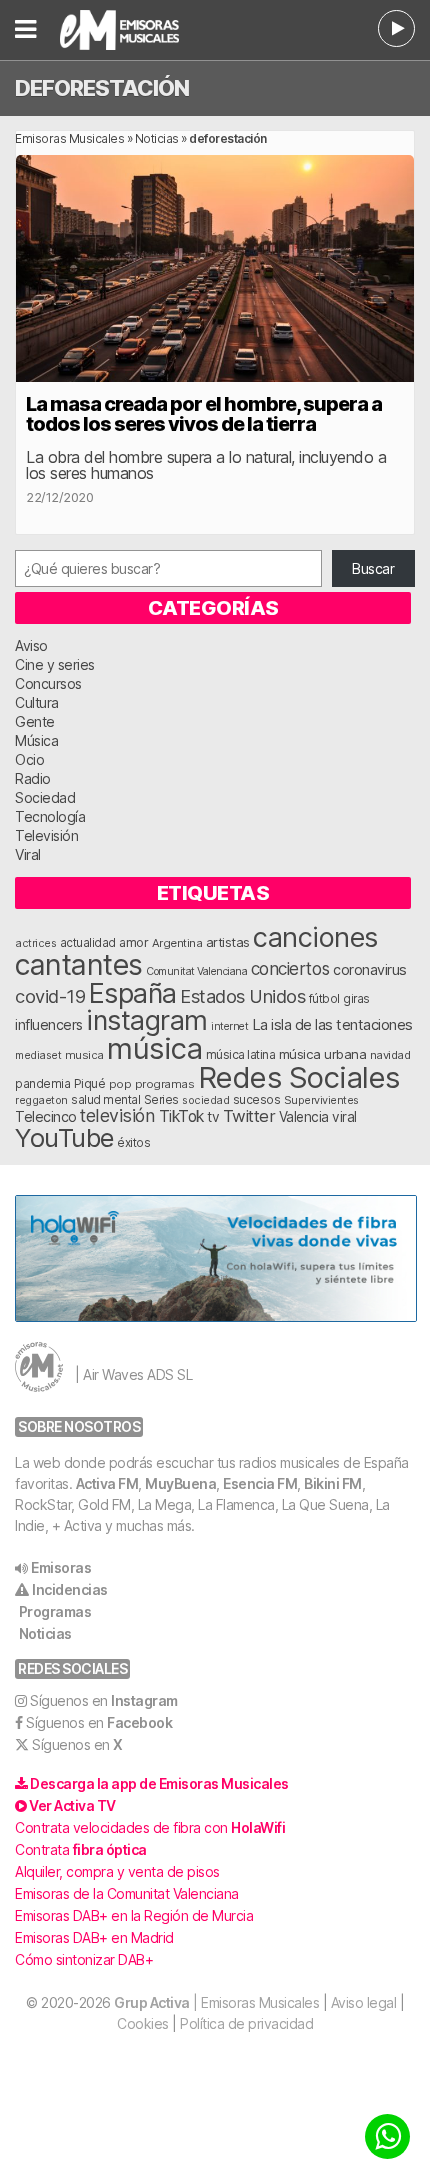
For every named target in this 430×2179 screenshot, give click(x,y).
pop (120, 1084)
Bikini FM (333, 1483)
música (154, 1048)
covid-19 (50, 996)
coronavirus (370, 969)
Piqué (90, 1083)
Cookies (143, 2023)
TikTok (181, 1116)
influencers (49, 1024)
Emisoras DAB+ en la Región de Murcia (134, 1915)
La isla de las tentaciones (332, 1025)
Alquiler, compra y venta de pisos (117, 1871)
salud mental (105, 1100)
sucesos (257, 1099)
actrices (35, 943)
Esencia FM (260, 1483)
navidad (390, 1055)
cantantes (79, 964)
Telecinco (46, 1116)
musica (84, 1055)
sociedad (205, 1100)
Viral (28, 854)
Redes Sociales (299, 1077)
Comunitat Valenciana (196, 971)
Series (161, 1100)
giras (356, 999)
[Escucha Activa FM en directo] (396, 28)
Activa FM (107, 1483)
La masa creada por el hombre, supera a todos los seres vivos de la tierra (204, 414)
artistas (228, 942)
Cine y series (55, 664)
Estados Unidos (242, 996)
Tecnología (50, 816)
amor (133, 942)
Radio (33, 778)
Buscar (373, 568)
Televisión (46, 835)
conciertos (290, 968)
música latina (241, 1054)
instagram (147, 1020)
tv (213, 1117)
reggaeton (41, 1100)
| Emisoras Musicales (216, 2002)
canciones (315, 937)
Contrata (81, 1849)
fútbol (324, 999)
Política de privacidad (246, 2023)
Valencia (304, 1117)
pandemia (42, 1084)
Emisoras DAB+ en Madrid (94, 1937)
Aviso (31, 645)
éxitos (133, 1143)
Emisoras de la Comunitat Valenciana (127, 1893)
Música (36, 740)
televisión (117, 1115)
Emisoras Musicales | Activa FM (144, 30)
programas (165, 1084)
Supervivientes (321, 1100)
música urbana (323, 1054)
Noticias (157, 138)
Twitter (249, 1116)
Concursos (48, 683)
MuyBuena (180, 1483)
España (133, 993)
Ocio (29, 759)
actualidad (88, 943)
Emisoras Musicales (69, 138)
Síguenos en (104, 1700)
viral (344, 1117)
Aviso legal (364, 2002)
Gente (35, 721)
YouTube (64, 1137)
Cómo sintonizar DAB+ (84, 1959)
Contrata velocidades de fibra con (150, 1827)
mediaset (38, 1055)
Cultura (37, 702)
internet (229, 1026)
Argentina (177, 943)
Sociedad (45, 797)
